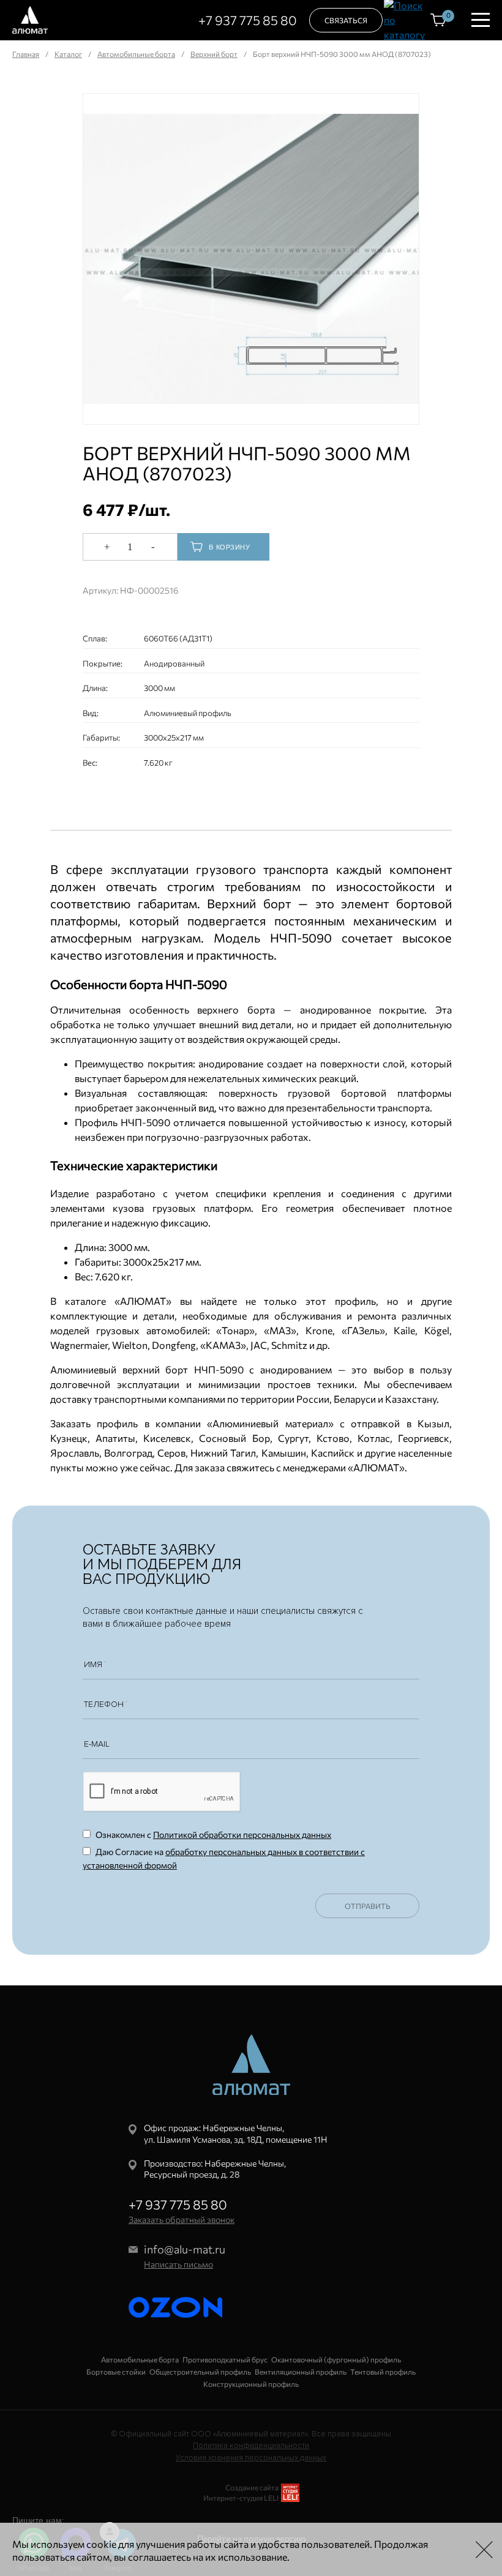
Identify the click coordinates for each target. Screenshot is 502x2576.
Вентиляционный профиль (301, 2372)
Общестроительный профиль (200, 2372)
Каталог (68, 54)
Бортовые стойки (116, 2372)
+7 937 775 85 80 (248, 20)
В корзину (229, 547)
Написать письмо (178, 2264)
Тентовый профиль (383, 2372)
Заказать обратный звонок (182, 2219)
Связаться (346, 20)
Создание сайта (252, 2487)
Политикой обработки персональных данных (242, 1835)
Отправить (368, 1906)
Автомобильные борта (136, 54)
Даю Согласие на (224, 1858)
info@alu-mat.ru (185, 2249)
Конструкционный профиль (251, 2384)
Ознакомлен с (212, 1835)
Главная (26, 54)
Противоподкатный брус (225, 2359)
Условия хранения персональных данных (251, 2458)
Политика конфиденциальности (251, 2446)
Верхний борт (214, 54)
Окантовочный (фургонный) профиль (336, 2359)
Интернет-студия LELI (241, 2498)
